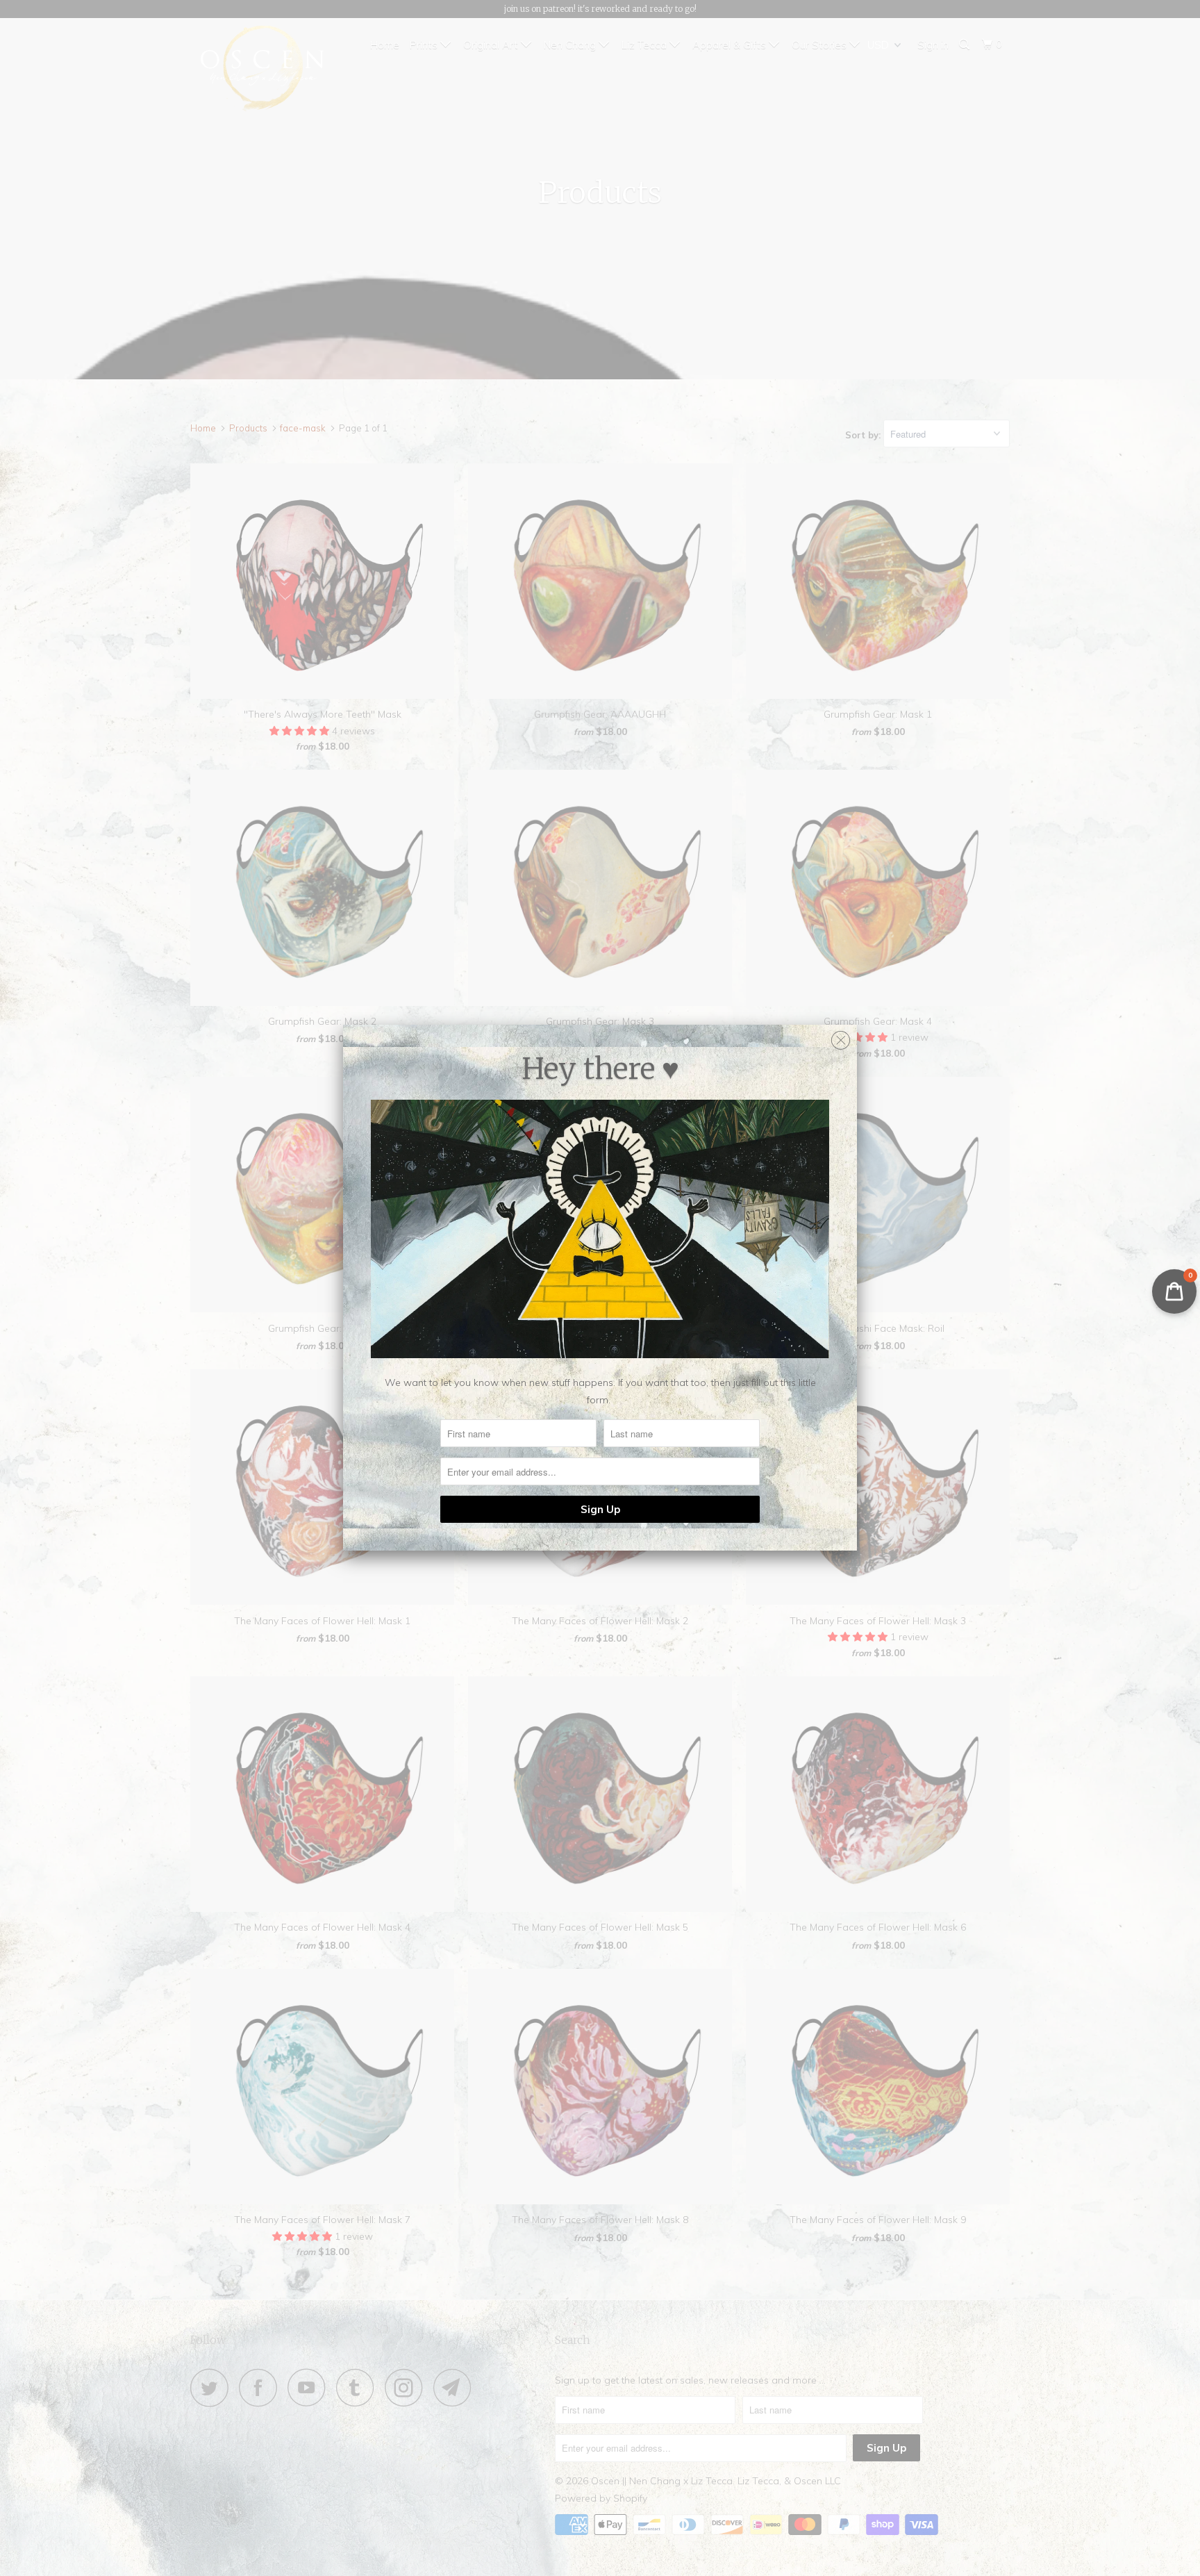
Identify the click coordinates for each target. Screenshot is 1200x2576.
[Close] (841, 1037)
